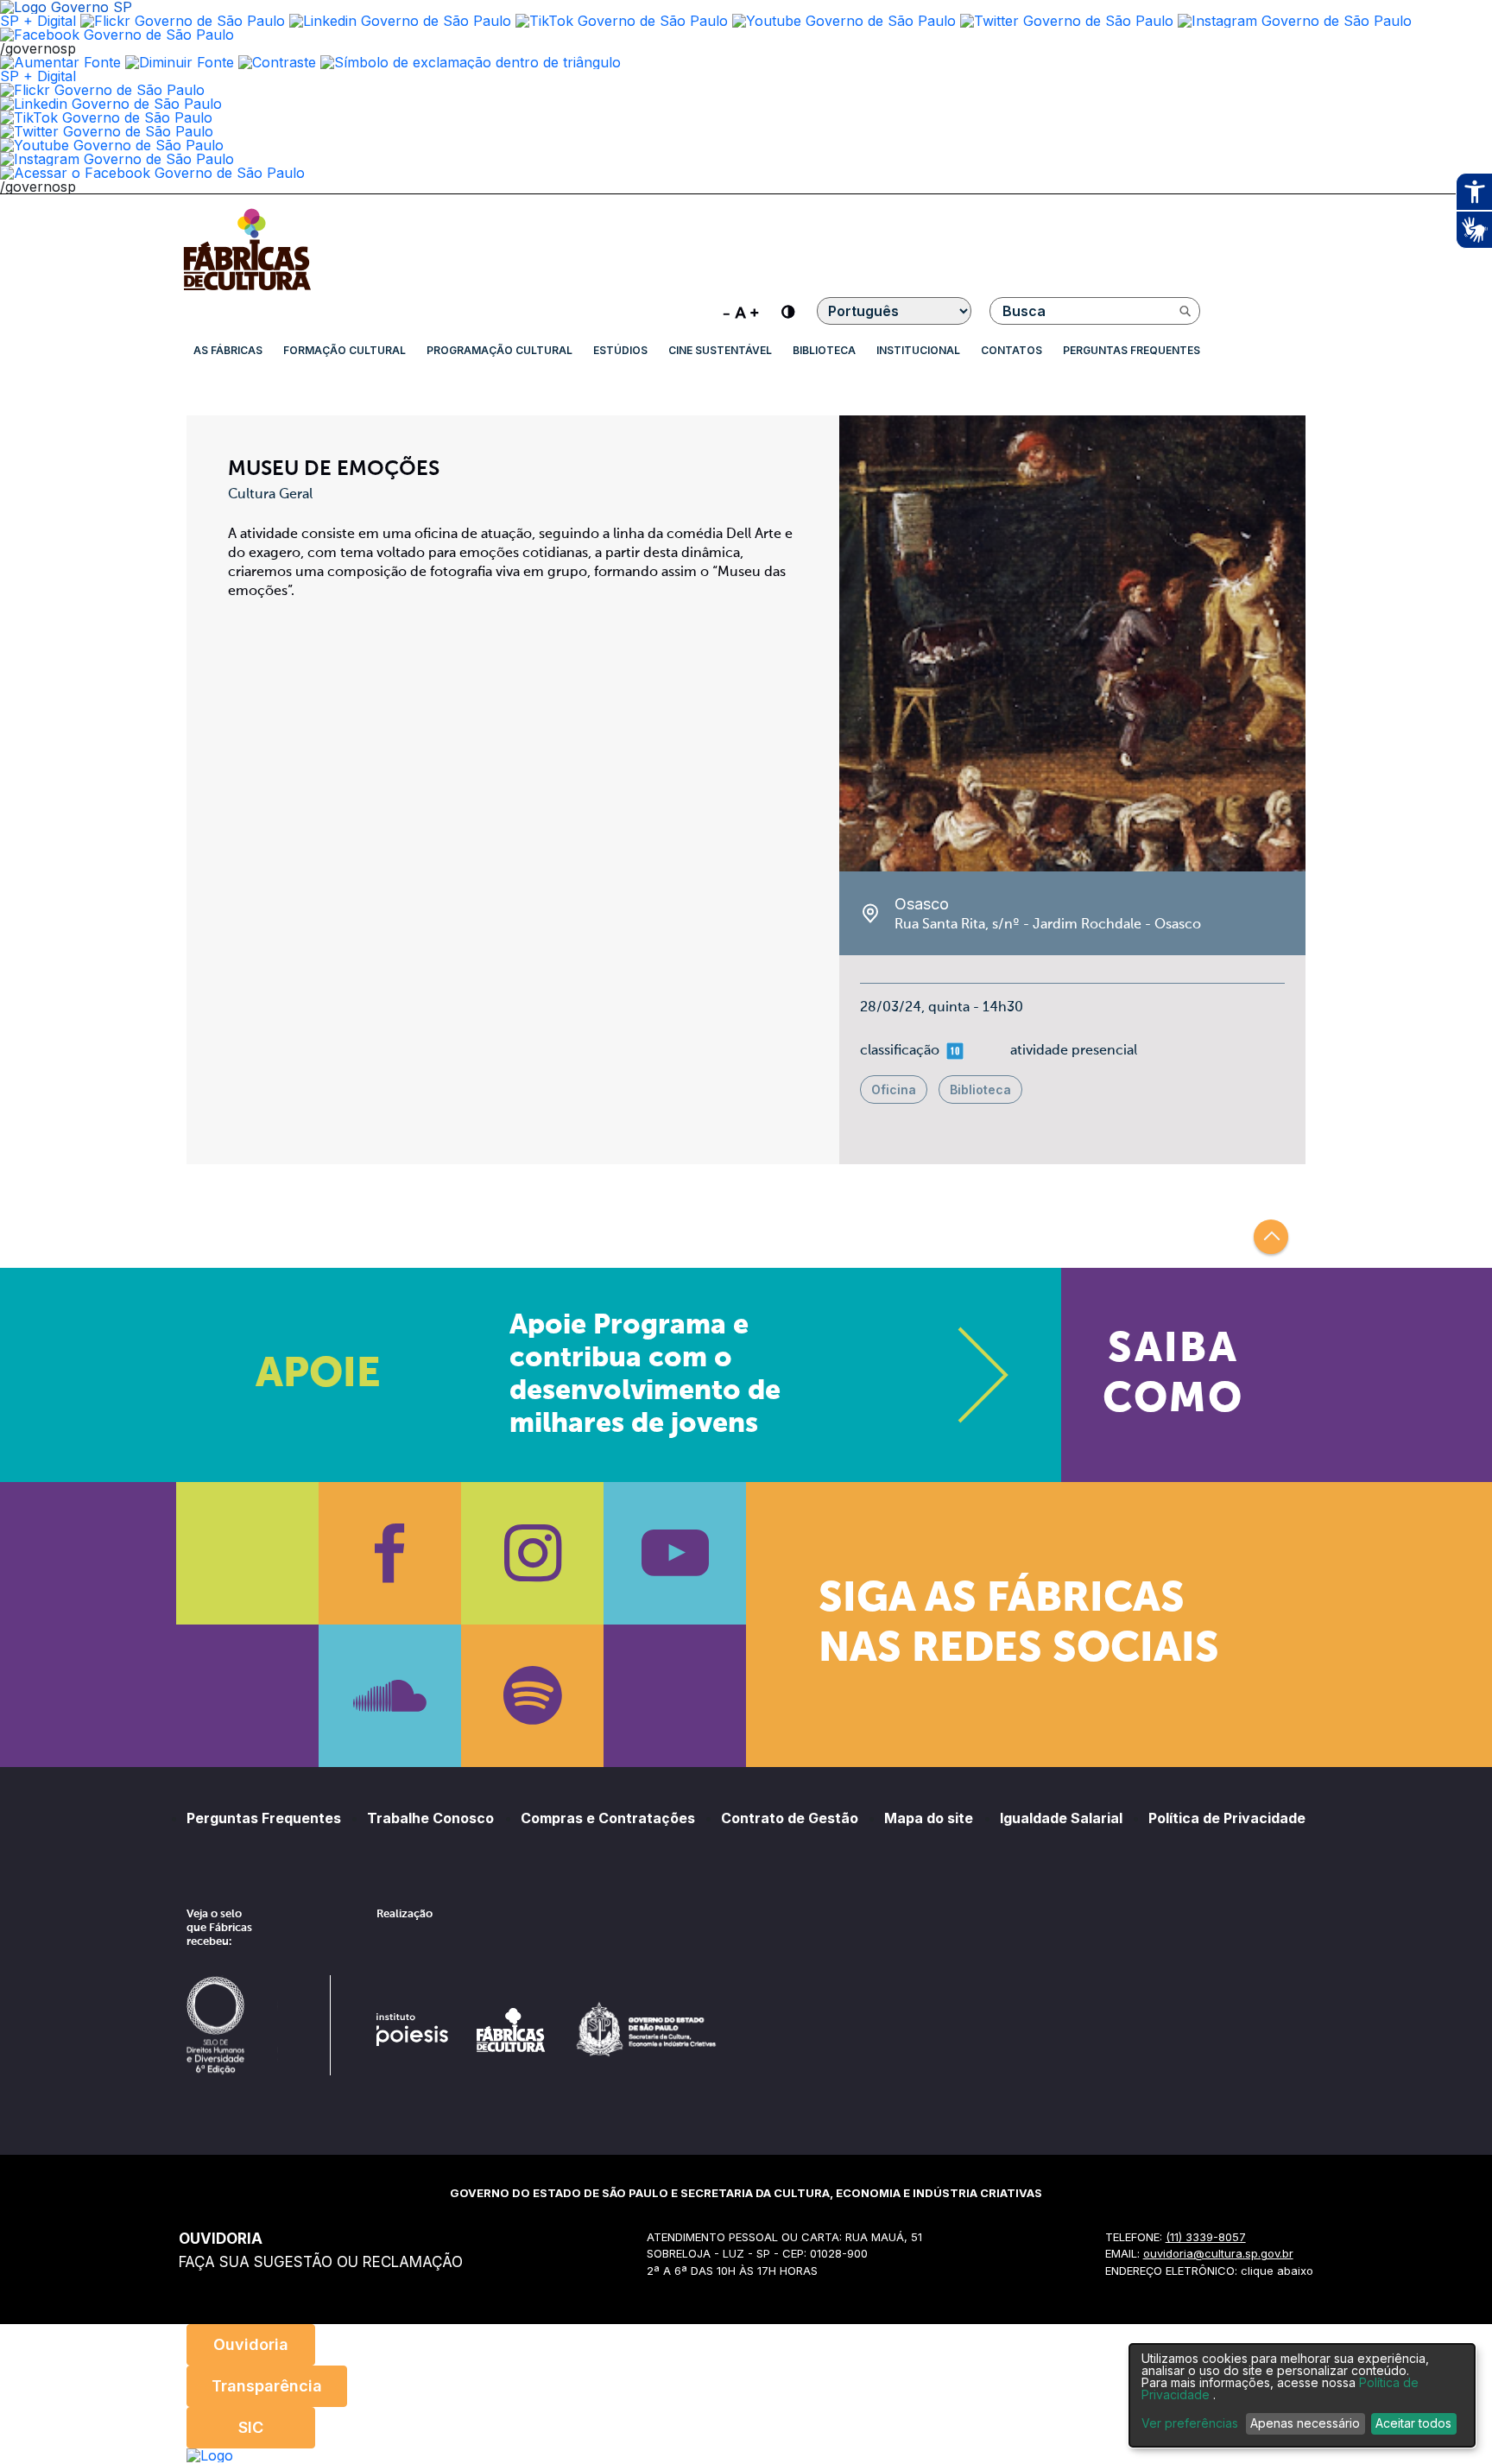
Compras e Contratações (608, 1818)
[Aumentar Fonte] (60, 62)
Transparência (267, 2386)
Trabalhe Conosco (430, 1818)
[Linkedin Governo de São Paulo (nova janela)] (400, 21)
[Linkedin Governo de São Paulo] (111, 104)
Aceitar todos (1413, 2423)
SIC (251, 2427)
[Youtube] (675, 1553)
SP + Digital (38, 21)
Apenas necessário (1305, 2423)
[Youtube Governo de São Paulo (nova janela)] (844, 21)
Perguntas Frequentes (1132, 350)
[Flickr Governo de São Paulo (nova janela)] (183, 21)
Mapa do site (929, 1818)
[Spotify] (532, 1696)
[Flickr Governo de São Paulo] (102, 90)
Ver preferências (1190, 2423)
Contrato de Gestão (790, 1818)
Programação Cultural (499, 350)
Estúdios (620, 350)
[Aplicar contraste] (277, 62)
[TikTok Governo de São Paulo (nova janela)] (622, 21)
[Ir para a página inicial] (247, 290)
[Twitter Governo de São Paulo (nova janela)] (1067, 21)
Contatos (1012, 350)
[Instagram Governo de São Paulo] (1295, 21)
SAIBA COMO (1173, 1375)
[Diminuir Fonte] (180, 62)
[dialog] (1302, 2395)
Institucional (918, 350)
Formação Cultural (345, 350)
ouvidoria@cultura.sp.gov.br (1218, 2253)
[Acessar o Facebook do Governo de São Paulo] (152, 173)
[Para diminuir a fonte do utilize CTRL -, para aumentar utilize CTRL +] (741, 311)
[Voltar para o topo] (1271, 1237)
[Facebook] (390, 1553)
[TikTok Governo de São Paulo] (106, 117)
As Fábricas (228, 350)
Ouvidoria (251, 2344)
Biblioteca (824, 350)
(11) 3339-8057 (1206, 2237)
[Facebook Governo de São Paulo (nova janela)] (117, 35)
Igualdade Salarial (1061, 1818)
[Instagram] (532, 1553)
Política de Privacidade (1227, 1818)
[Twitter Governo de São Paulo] (107, 131)
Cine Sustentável (720, 350)
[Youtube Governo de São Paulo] (112, 145)
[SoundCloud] (390, 1696)
